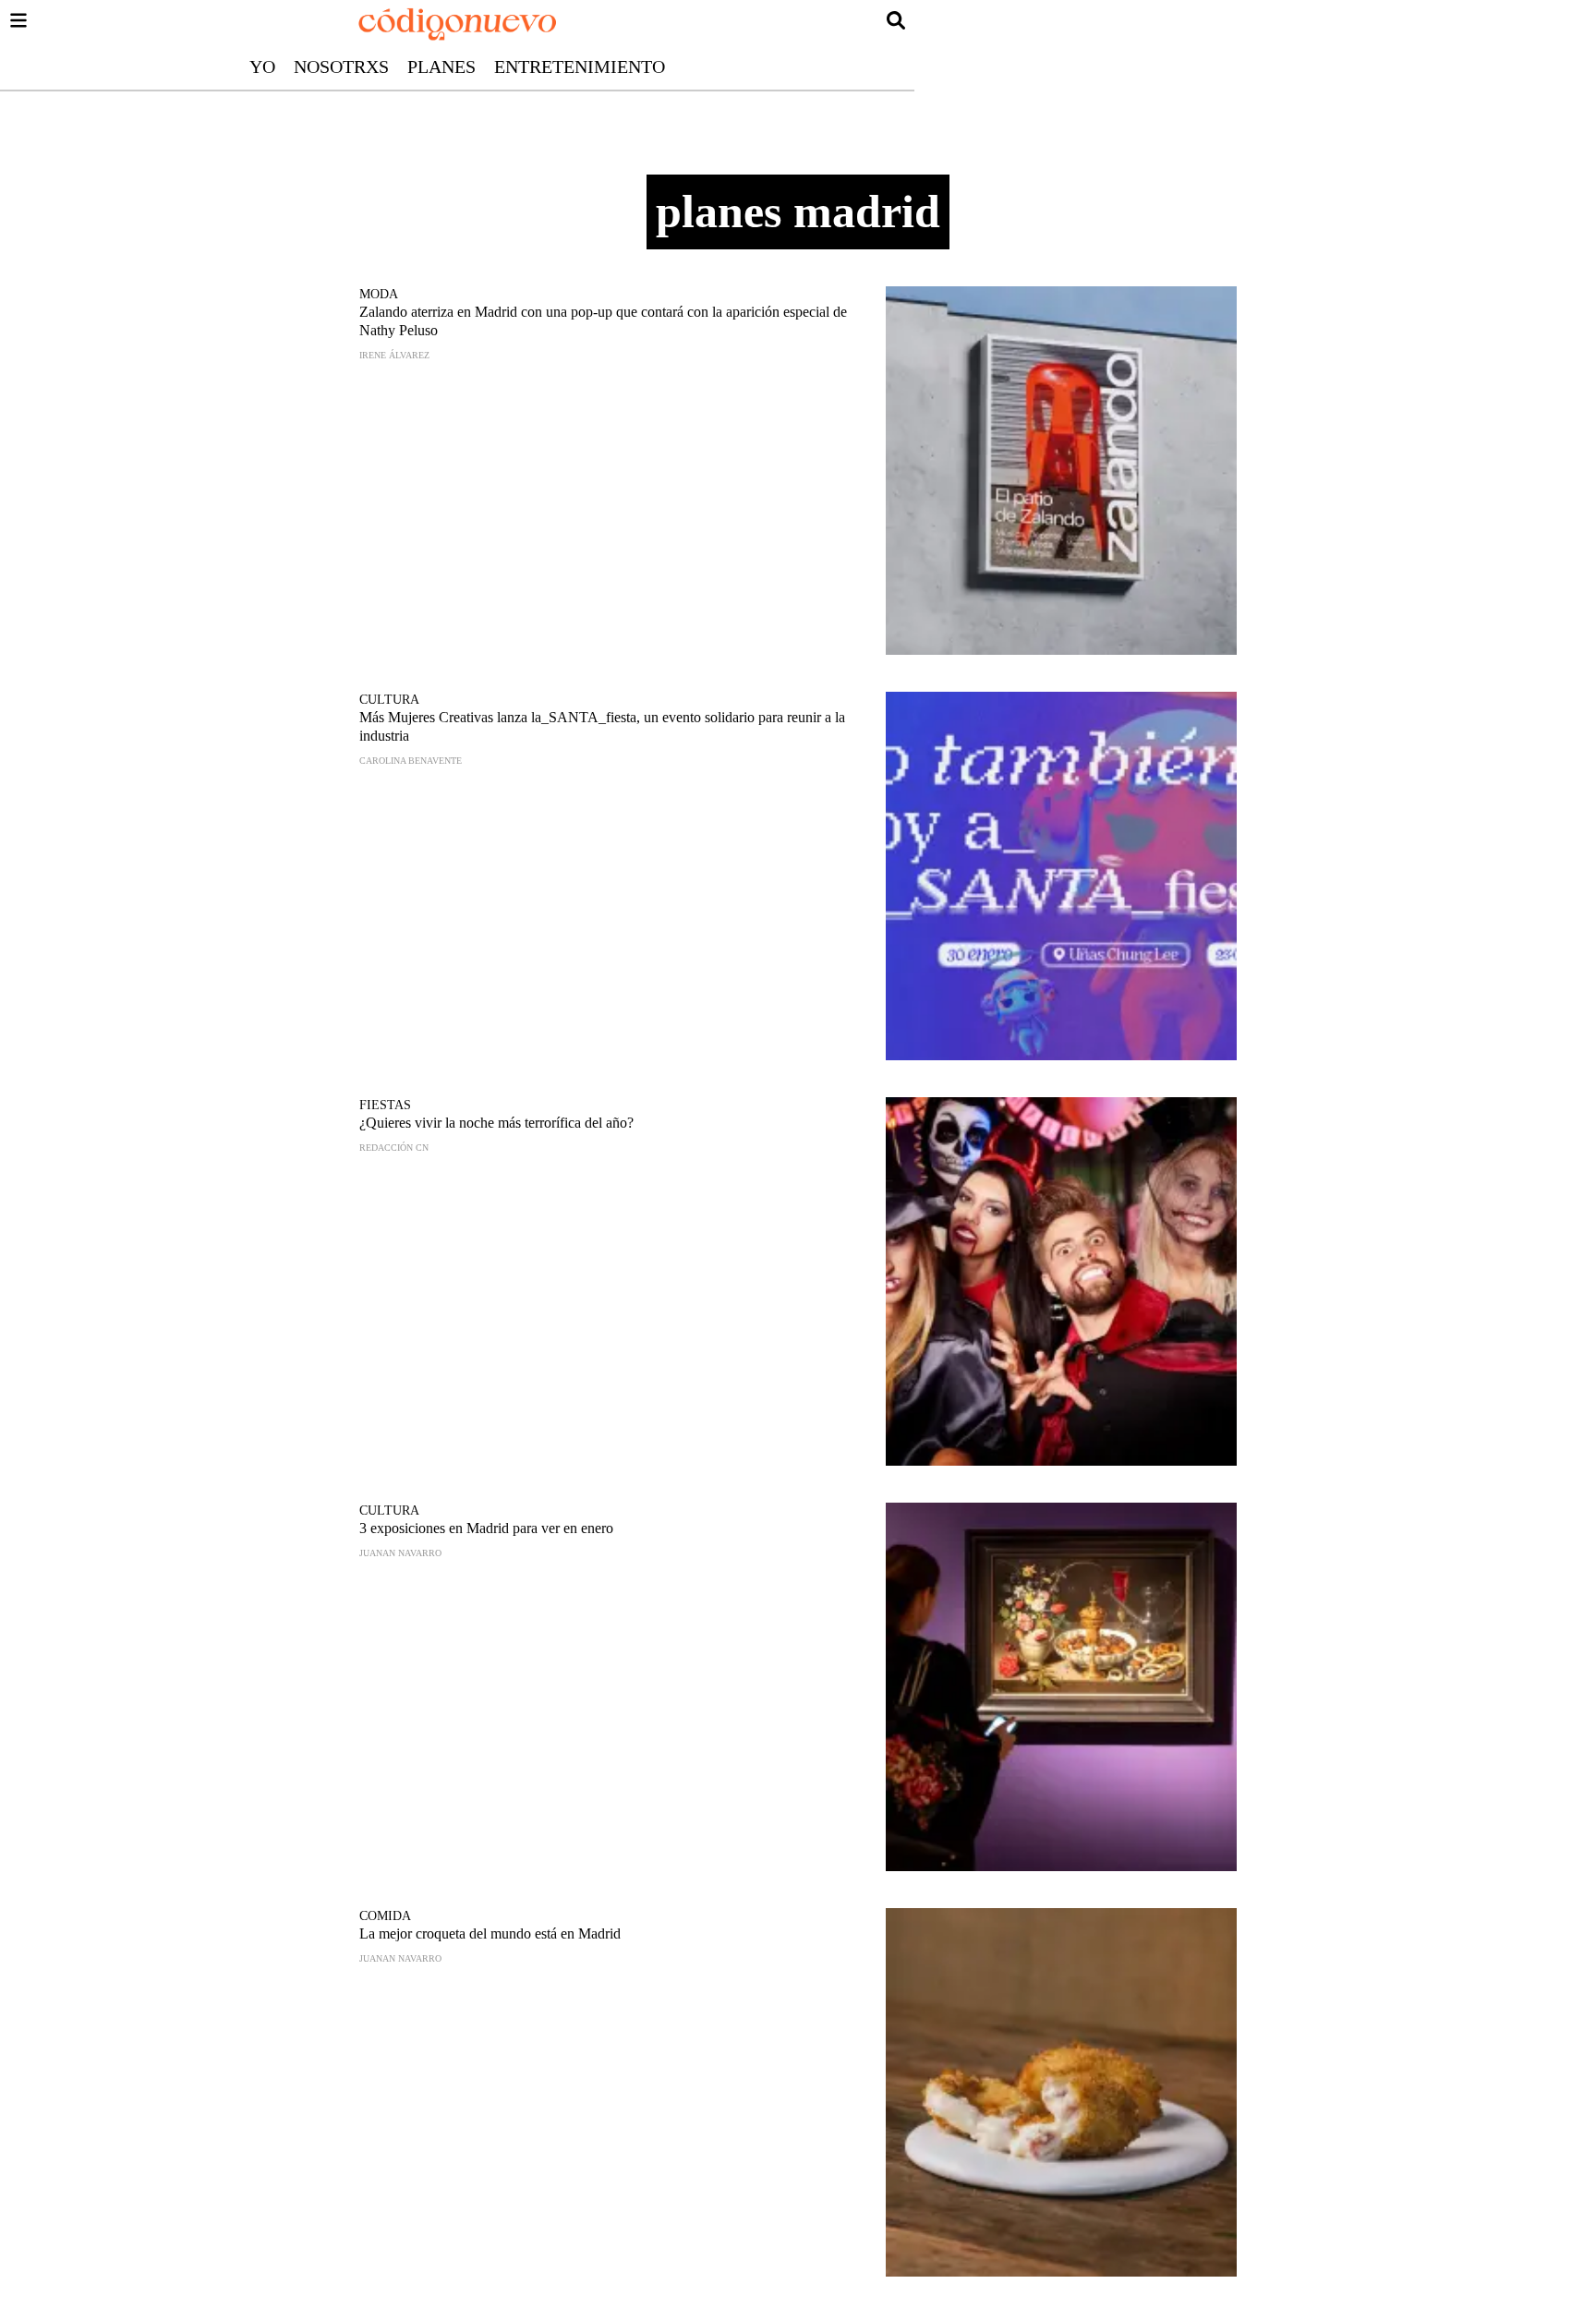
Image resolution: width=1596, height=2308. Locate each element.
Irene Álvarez (394, 355)
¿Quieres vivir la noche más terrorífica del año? (496, 1123)
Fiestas (385, 1105)
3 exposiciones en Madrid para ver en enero (486, 1528)
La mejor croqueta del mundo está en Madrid (490, 1933)
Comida (385, 1916)
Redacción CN (394, 1148)
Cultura (389, 700)
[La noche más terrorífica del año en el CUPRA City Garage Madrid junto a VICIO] (1061, 1281)
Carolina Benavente (411, 761)
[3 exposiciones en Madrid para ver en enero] (1061, 1687)
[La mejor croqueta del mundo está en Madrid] (1061, 2092)
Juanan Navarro (400, 1553)
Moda (379, 294)
